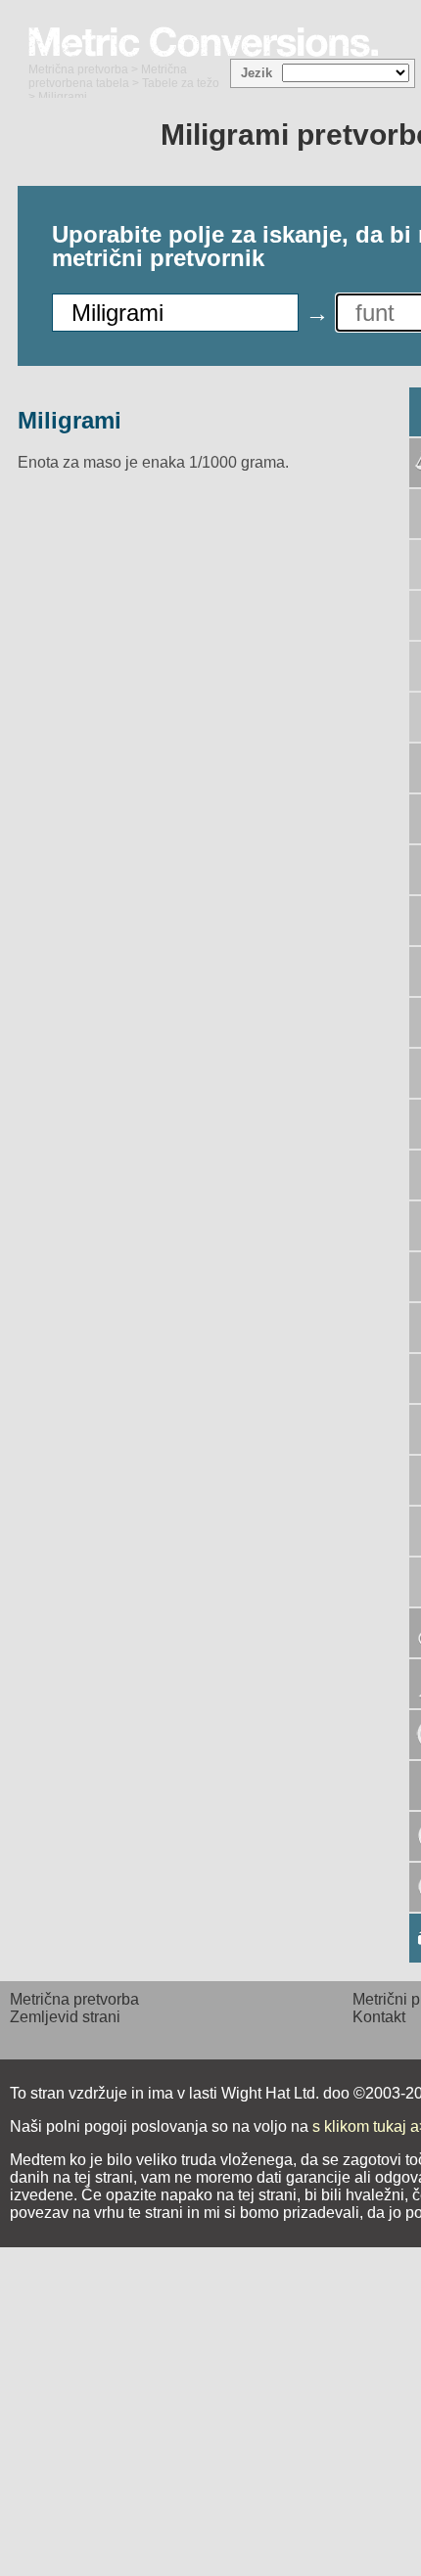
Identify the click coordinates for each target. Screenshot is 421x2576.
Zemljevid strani (65, 2017)
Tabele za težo (181, 83)
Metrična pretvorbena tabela (108, 76)
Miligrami (70, 420)
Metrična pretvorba (78, 69)
